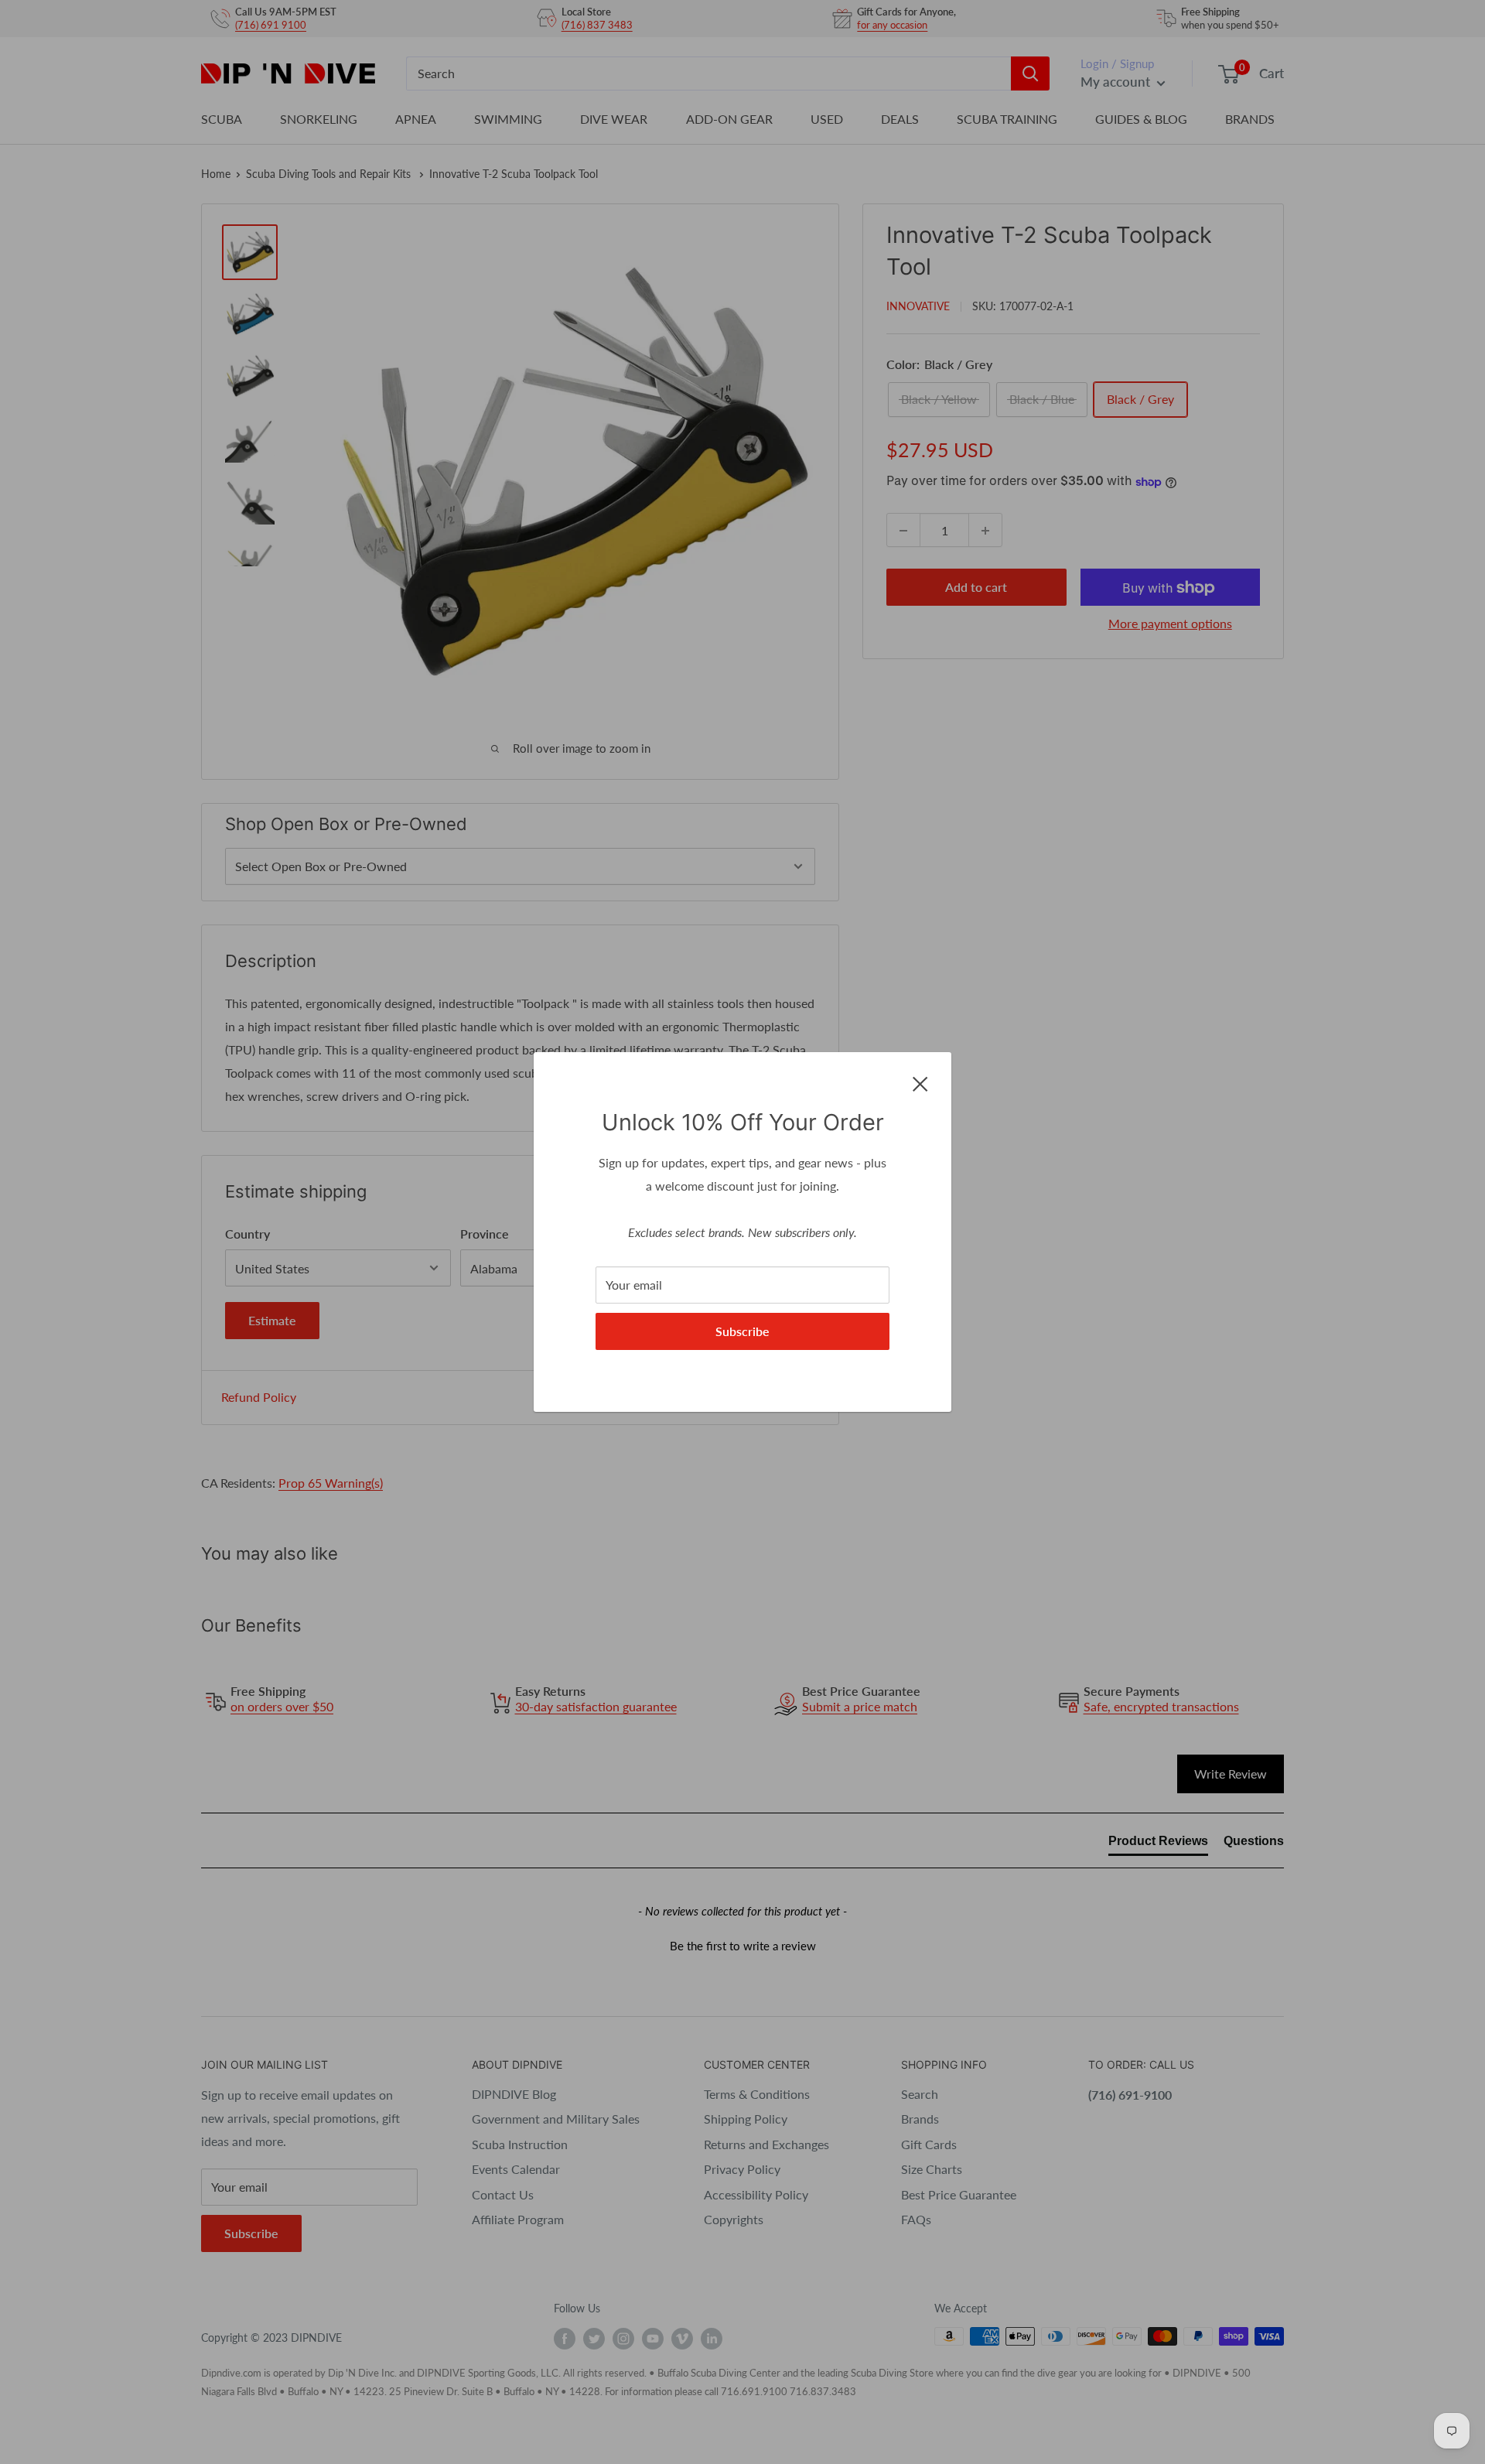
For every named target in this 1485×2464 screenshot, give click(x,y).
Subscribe (742, 1331)
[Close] (920, 1082)
